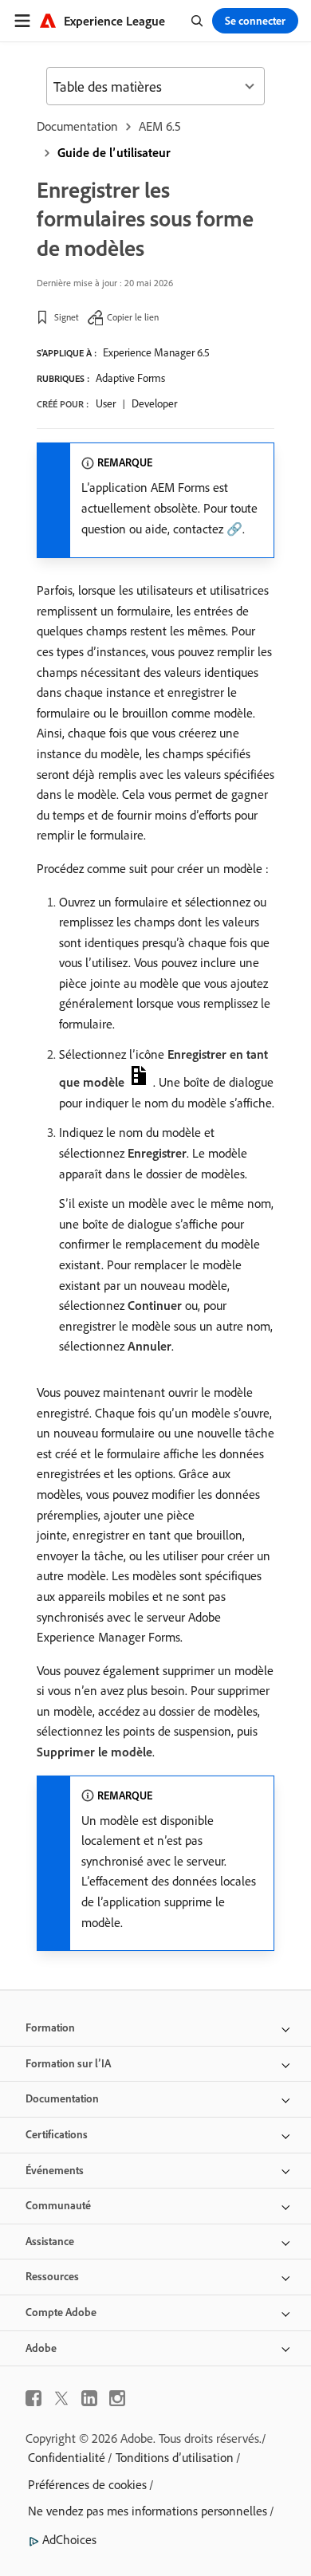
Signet (67, 317)
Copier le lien (133, 317)
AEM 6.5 (160, 126)
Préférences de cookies (87, 2484)
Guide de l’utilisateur (114, 152)
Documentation (77, 126)
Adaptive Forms (130, 378)
